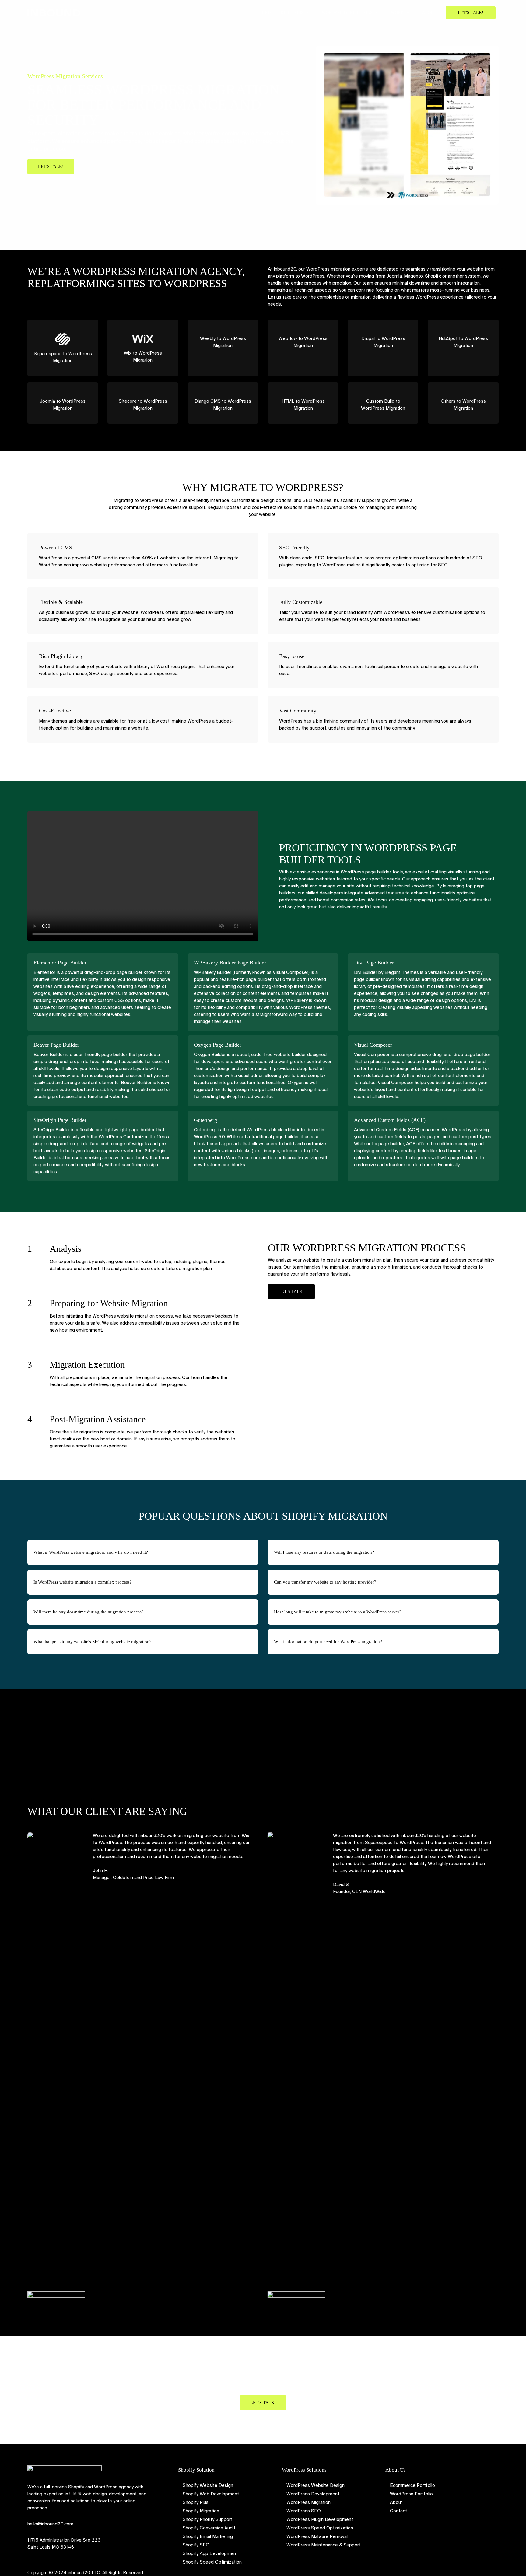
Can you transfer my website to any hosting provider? (325, 1582)
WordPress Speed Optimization (320, 2528)
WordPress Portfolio (411, 2494)
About (396, 2502)
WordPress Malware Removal (317, 2536)
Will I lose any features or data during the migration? (324, 1552)
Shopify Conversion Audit (209, 2528)
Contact (398, 2511)
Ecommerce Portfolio (412, 2485)
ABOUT (429, 13)
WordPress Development (313, 2494)
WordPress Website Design (316, 2485)
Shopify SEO (196, 2545)
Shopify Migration (201, 2511)
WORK (397, 13)
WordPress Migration (309, 2502)
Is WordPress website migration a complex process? (83, 1582)
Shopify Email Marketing (208, 2536)
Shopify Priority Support (208, 2519)
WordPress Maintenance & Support (324, 2545)
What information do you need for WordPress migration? (328, 1642)
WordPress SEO (304, 2511)
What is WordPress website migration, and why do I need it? (91, 1552)
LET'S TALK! (471, 13)
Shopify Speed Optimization (212, 2562)
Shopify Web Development (211, 2494)
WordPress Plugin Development (320, 2519)
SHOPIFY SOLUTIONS (282, 13)
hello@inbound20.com (50, 2524)
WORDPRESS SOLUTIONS (347, 13)
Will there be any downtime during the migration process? (89, 1612)
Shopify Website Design (208, 2485)
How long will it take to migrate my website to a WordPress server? (338, 1612)
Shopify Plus (196, 2502)
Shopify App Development (210, 2553)
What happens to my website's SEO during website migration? (93, 1642)
